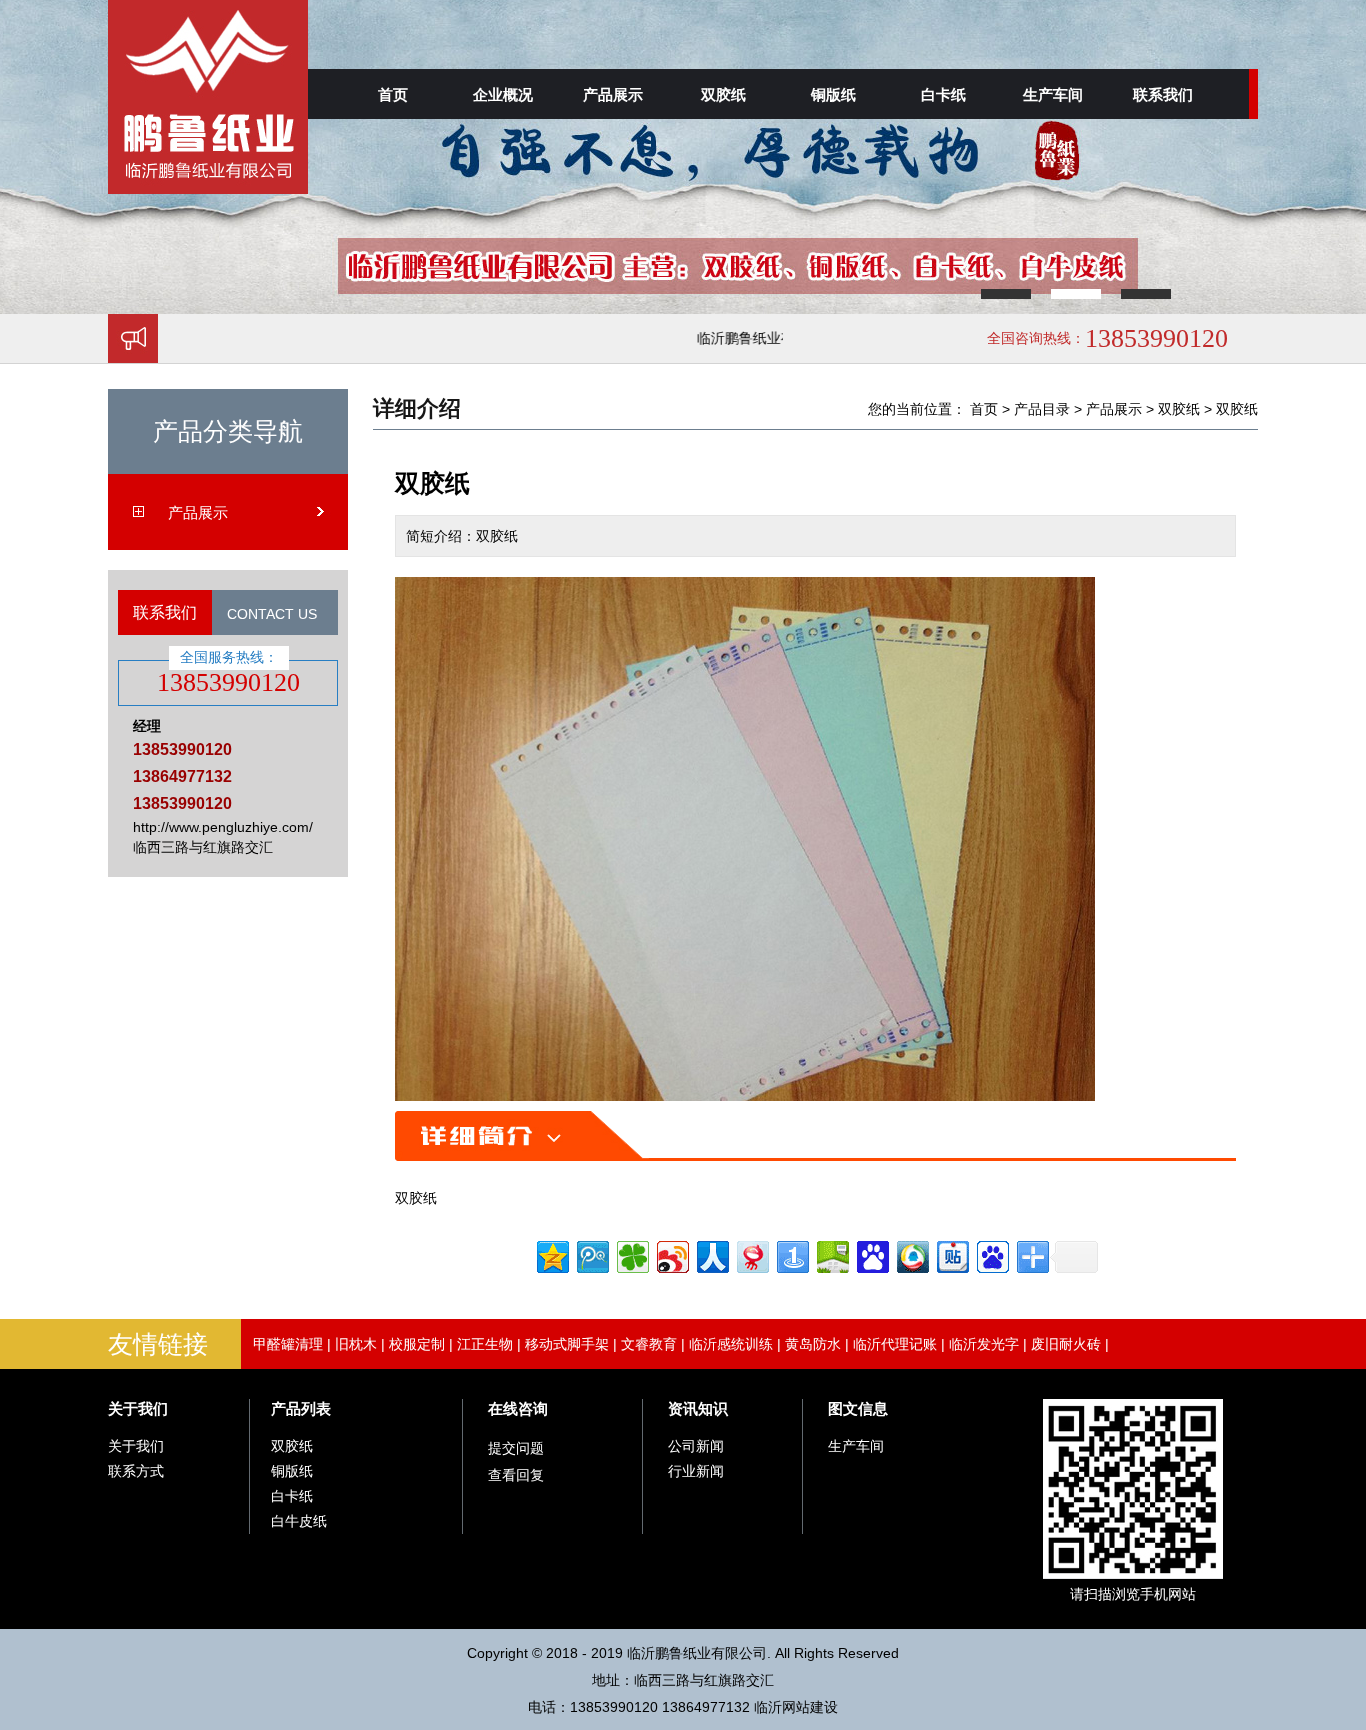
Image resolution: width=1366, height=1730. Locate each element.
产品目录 (1042, 409)
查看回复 (516, 1475)
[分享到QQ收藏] (911, 1254)
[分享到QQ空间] (551, 1254)
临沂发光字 (984, 1344)
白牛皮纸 (299, 1521)
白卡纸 (943, 94)
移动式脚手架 (567, 1344)
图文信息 (858, 1408)
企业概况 (503, 94)
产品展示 (613, 94)
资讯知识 (698, 1408)
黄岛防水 (813, 1344)
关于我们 (138, 1408)
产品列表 (301, 1408)
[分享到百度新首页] (991, 1254)
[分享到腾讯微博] (591, 1254)
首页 (393, 94)
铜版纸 (833, 94)
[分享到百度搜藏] (871, 1254)
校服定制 (417, 1344)
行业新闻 (696, 1471)
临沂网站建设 (796, 1707)
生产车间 (1053, 94)
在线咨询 (518, 1408)
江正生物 (485, 1344)
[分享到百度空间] (831, 1254)
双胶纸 (723, 94)
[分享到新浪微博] (671, 1254)
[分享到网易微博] (751, 1254)
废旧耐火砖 (1066, 1344)
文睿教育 (649, 1344)
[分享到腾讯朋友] (631, 1254)
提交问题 (516, 1448)
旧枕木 (356, 1344)
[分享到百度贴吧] (951, 1254)
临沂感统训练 (731, 1344)
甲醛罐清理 (288, 1344)
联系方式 (136, 1471)
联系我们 (1163, 94)
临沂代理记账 (895, 1344)
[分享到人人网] (711, 1254)
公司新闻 (696, 1446)
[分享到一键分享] (791, 1254)
